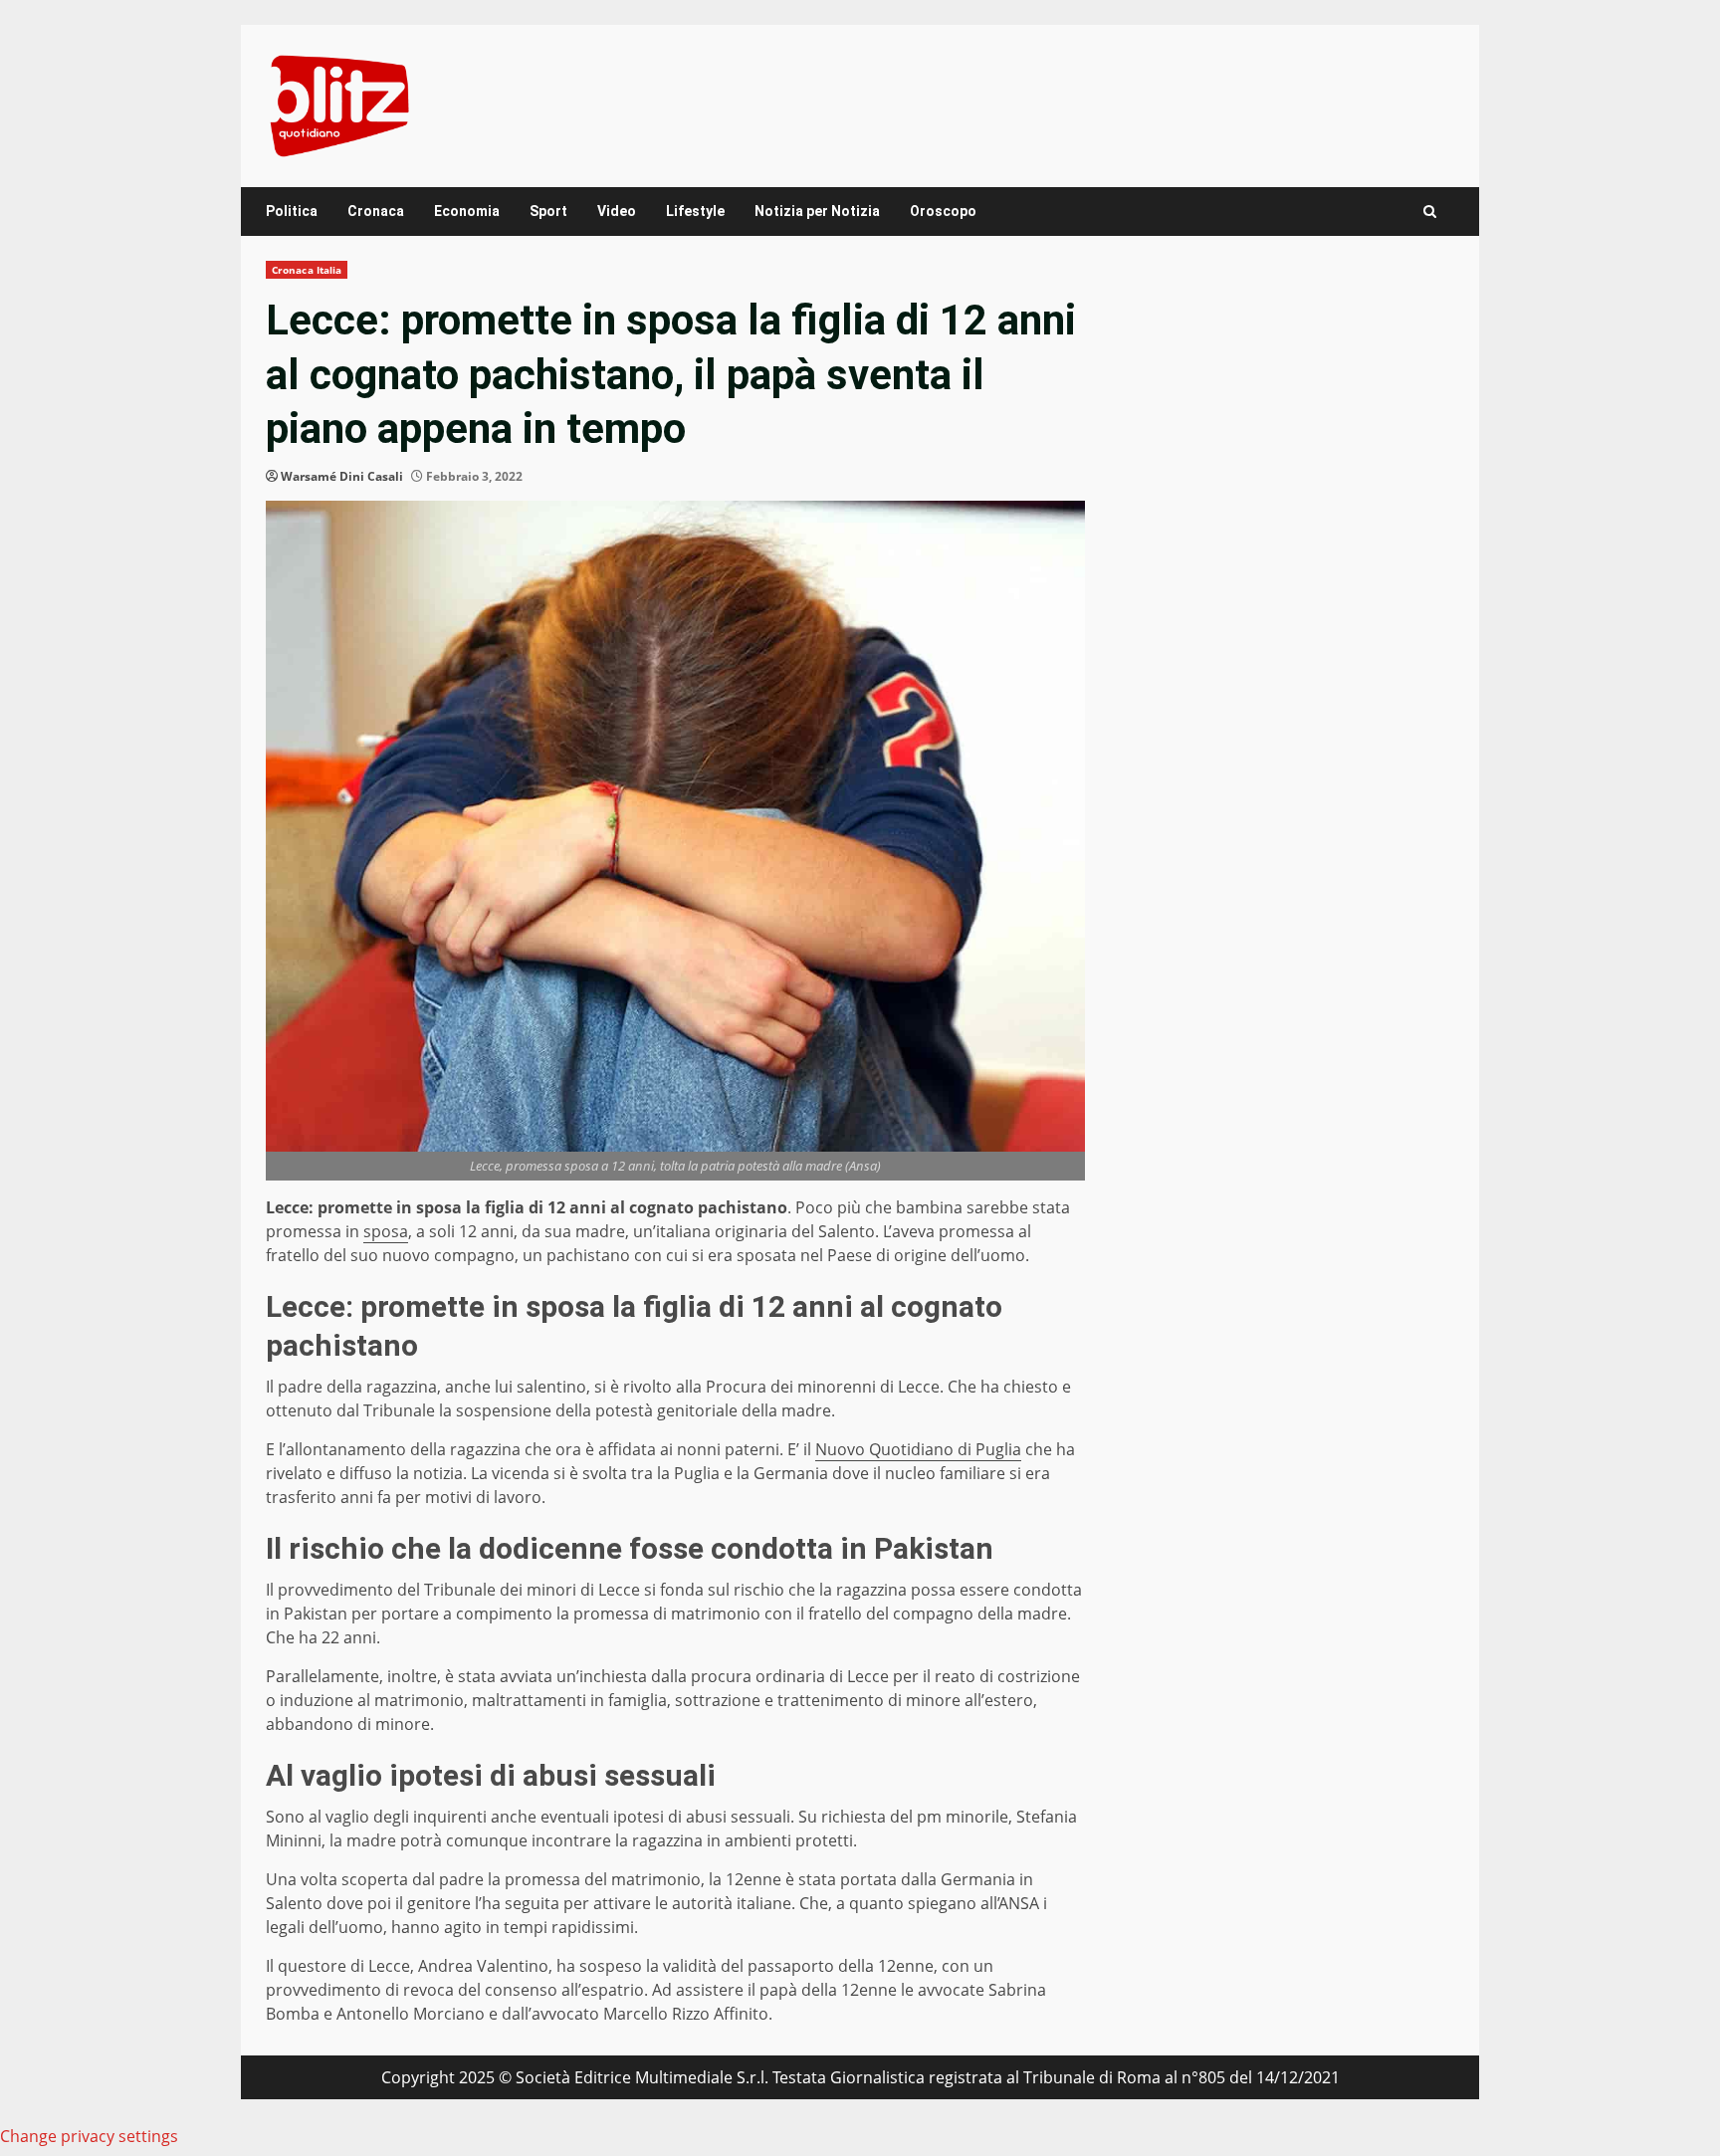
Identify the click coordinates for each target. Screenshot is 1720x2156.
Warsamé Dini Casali (342, 476)
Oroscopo (943, 211)
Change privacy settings (89, 2136)
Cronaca (376, 211)
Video (617, 211)
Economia (467, 211)
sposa (386, 1231)
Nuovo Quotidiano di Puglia (918, 1449)
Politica (292, 211)
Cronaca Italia (307, 270)
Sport (548, 211)
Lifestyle (695, 211)
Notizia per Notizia (817, 211)
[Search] (1430, 212)
